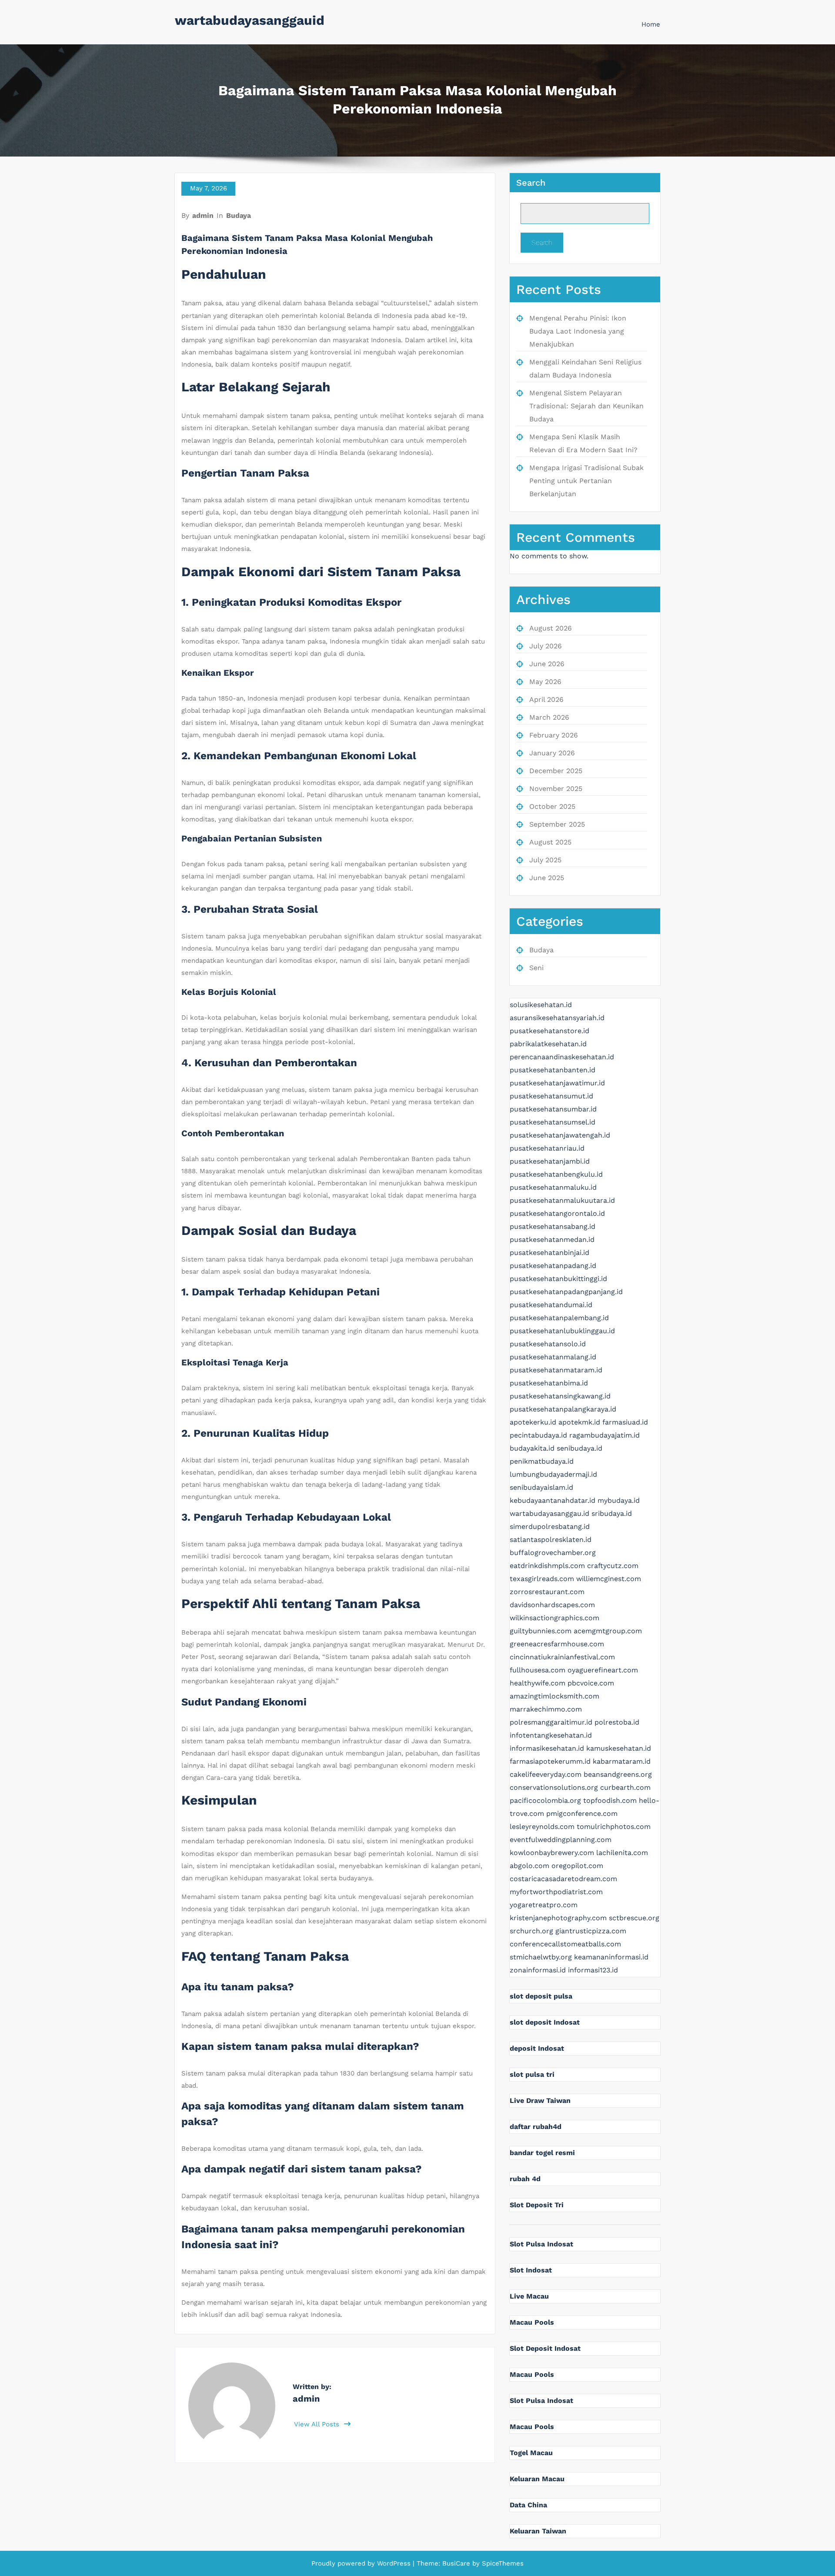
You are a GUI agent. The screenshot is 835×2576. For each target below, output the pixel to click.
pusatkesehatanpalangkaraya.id (563, 1409)
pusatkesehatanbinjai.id (549, 1253)
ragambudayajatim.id (605, 1435)
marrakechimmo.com (546, 1709)
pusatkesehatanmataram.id (556, 1370)
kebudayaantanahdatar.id (553, 1500)
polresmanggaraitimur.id (551, 1722)
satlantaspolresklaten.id (551, 1540)
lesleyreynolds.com (542, 1827)
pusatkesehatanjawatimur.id (557, 1083)
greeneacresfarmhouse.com (557, 1644)
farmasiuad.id (625, 1422)
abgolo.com (529, 1866)
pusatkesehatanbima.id (549, 1383)
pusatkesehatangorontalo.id (557, 1213)
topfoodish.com (610, 1800)
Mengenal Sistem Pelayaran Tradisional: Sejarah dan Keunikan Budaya (586, 406)
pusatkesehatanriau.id (547, 1148)
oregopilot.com (577, 1866)
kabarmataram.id (622, 1761)
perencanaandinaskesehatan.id (562, 1057)
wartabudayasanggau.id (549, 1513)
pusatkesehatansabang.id (553, 1226)
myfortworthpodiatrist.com (556, 1892)
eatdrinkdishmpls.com (547, 1566)
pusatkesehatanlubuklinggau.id (562, 1331)
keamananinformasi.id (611, 1957)
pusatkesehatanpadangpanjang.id (566, 1292)
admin (203, 215)
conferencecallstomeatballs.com (565, 1944)
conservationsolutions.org (554, 1787)
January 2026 (552, 753)
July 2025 (545, 860)
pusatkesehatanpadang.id (553, 1266)
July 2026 (546, 646)
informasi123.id (593, 1970)
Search (531, 183)
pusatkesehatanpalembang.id (559, 1318)
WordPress (394, 2563)
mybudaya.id (619, 1500)
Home (651, 24)
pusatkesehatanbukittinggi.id (558, 1279)
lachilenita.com (622, 1853)
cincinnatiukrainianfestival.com (562, 1657)
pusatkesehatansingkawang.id (560, 1396)
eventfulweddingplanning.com (561, 1840)
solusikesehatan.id (541, 1005)
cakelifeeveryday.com (546, 1774)
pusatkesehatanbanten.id (553, 1070)
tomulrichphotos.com (614, 1827)
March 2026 (549, 717)
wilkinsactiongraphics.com (554, 1618)
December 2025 (556, 771)
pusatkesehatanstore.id (549, 1031)
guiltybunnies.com (541, 1631)
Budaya (239, 215)
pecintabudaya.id (538, 1435)
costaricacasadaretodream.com (563, 1879)
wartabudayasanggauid (250, 20)
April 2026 (546, 699)
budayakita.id (532, 1448)
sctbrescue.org (634, 1918)
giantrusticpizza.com (591, 1931)
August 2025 (550, 842)
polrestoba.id (617, 1722)
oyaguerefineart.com (603, 1670)
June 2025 (547, 878)
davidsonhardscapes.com (552, 1605)
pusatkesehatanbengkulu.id (556, 1174)
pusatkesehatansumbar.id (553, 1109)
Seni (536, 968)
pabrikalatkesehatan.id (548, 1044)
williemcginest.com (609, 1579)
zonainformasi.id (538, 1970)
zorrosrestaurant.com (547, 1592)
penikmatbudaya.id (542, 1461)
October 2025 (552, 806)
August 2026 (551, 628)
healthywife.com (538, 1683)
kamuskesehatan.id (619, 1748)
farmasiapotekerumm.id (550, 1761)
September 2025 (557, 824)
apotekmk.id (579, 1422)
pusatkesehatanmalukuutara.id (562, 1200)
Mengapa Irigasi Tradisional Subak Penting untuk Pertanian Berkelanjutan (586, 481)
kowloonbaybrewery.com (552, 1853)
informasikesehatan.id (547, 1748)
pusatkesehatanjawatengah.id (560, 1135)
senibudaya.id (579, 1448)
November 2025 (556, 789)
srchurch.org (531, 1931)
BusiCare (457, 2563)
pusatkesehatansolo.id (548, 1344)
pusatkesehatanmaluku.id (553, 1187)
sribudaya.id (612, 1513)
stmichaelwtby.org (541, 1957)
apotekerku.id (533, 1422)
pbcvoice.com (591, 1683)
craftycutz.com (613, 1566)
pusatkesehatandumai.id (551, 1305)
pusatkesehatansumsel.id (553, 1122)
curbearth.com (625, 1787)
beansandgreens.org (618, 1774)
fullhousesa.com (538, 1670)
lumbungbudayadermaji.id (553, 1474)
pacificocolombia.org (545, 1800)
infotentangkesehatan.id (551, 1735)
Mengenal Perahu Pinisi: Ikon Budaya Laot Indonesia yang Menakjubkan (578, 331)
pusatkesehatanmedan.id (552, 1240)
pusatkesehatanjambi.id (550, 1161)
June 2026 (547, 664)
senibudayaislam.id (541, 1487)
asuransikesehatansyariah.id (557, 1018)
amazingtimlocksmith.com (554, 1696)
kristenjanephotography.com (558, 1918)
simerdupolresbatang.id (550, 1527)
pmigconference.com (582, 1814)
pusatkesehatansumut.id (551, 1096)
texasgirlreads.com (542, 1579)
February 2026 (554, 735)
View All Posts (318, 2424)
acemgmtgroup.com (608, 1631)
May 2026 (545, 682)
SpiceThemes (502, 2563)
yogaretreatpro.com (544, 1905)
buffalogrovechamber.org (553, 1553)
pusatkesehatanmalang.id (553, 1357)
